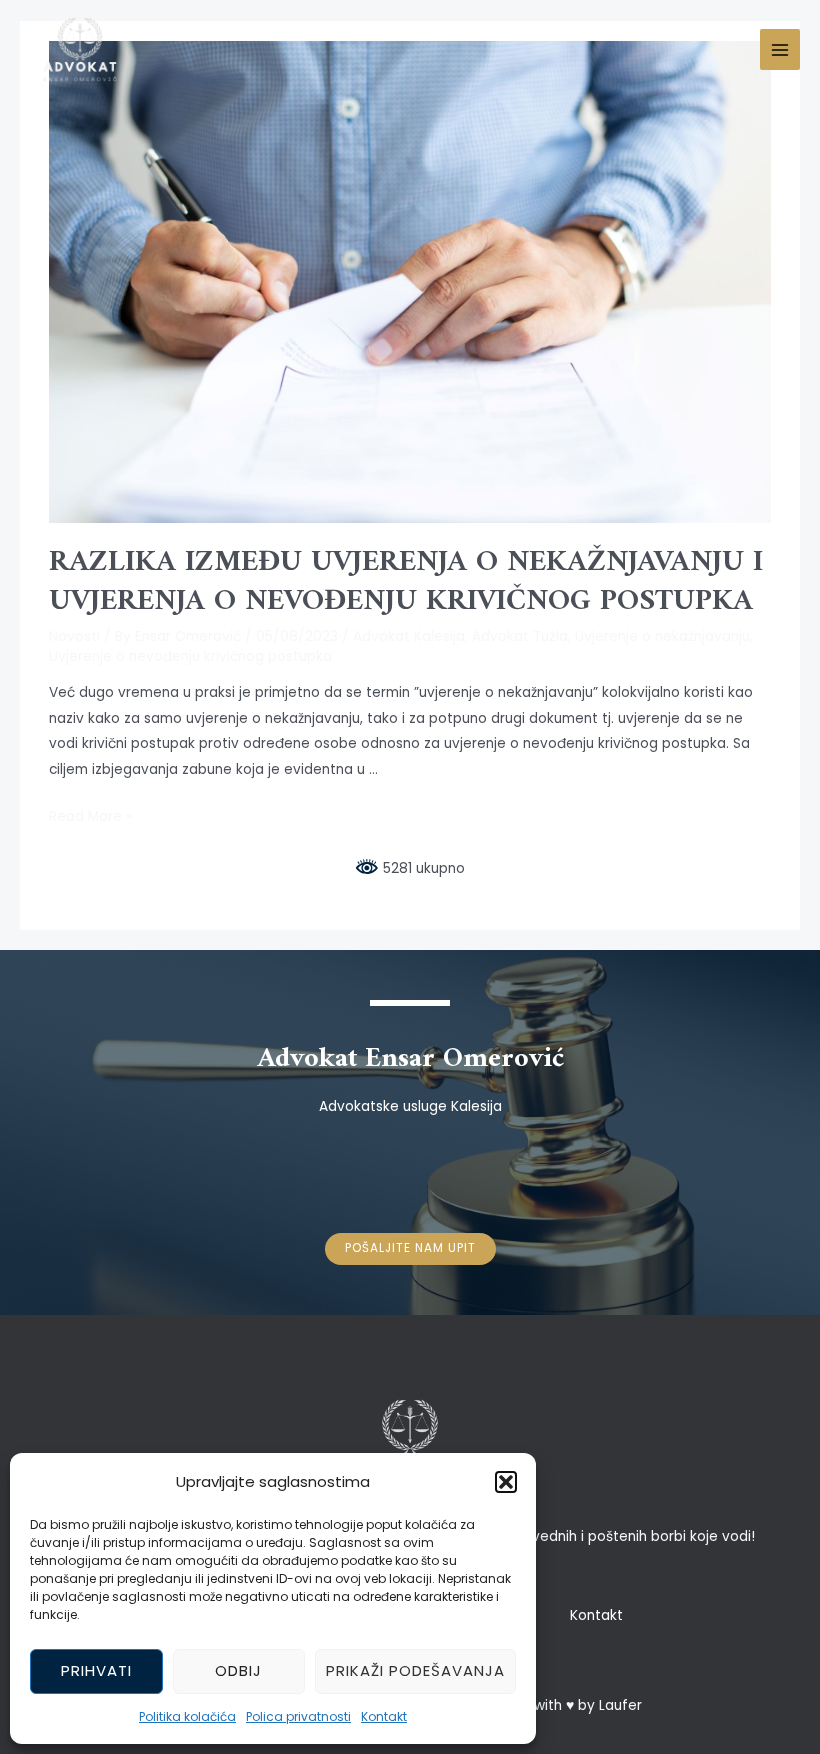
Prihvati (96, 1670)
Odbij (238, 1670)
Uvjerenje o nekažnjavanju (662, 636)
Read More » (90, 816)
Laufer (620, 1705)
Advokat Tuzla (520, 636)
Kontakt (384, 1716)
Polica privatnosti (298, 1716)
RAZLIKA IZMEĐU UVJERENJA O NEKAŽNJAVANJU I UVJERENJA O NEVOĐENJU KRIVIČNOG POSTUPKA (406, 582)
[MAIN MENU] (780, 49)
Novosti (74, 636)
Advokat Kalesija (409, 636)
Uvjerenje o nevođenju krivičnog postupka (190, 656)
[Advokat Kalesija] (80, 50)
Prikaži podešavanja (415, 1670)
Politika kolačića (187, 1716)
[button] (506, 1482)
